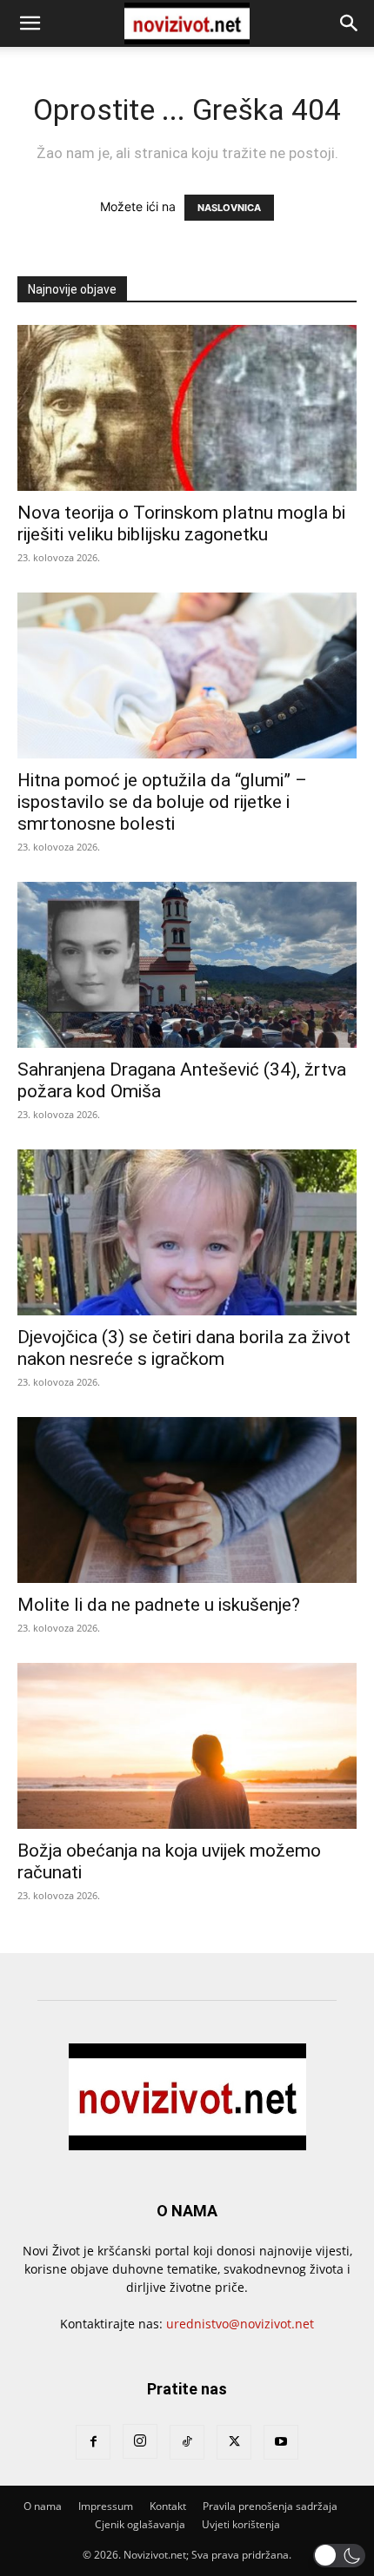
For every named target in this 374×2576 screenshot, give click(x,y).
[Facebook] (93, 2442)
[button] (30, 23)
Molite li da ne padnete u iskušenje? (159, 1605)
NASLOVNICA (229, 208)
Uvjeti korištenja (241, 2524)
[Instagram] (140, 2441)
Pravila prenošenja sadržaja (270, 2506)
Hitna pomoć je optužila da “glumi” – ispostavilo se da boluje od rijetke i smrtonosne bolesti (162, 802)
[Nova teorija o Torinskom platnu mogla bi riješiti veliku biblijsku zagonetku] (187, 408)
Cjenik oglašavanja (140, 2524)
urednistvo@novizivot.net (240, 2324)
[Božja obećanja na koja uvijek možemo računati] (187, 1746)
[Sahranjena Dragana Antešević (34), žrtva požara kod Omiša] (187, 965)
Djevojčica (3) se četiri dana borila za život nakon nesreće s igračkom (184, 1348)
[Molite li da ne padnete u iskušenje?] (187, 1500)
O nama (43, 2506)
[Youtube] (281, 2442)
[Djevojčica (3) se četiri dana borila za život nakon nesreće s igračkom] (187, 1232)
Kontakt (168, 2506)
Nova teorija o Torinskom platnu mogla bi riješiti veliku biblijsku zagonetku (181, 523)
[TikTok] (187, 2442)
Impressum (106, 2506)
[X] (234, 2442)
